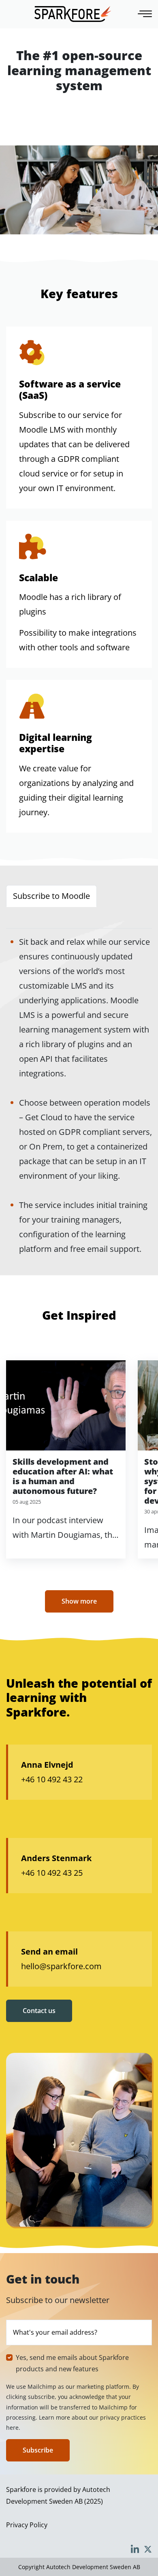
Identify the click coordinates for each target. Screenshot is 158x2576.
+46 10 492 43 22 (52, 1779)
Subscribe (38, 2450)
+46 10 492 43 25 (52, 1873)
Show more (79, 1601)
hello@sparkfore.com (61, 1966)
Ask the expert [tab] (112, 917)
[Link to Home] (73, 14)
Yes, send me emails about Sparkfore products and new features (72, 2363)
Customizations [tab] (42, 917)
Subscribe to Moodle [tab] (51, 896)
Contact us (39, 2011)
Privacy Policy (27, 2525)
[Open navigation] (146, 14)
